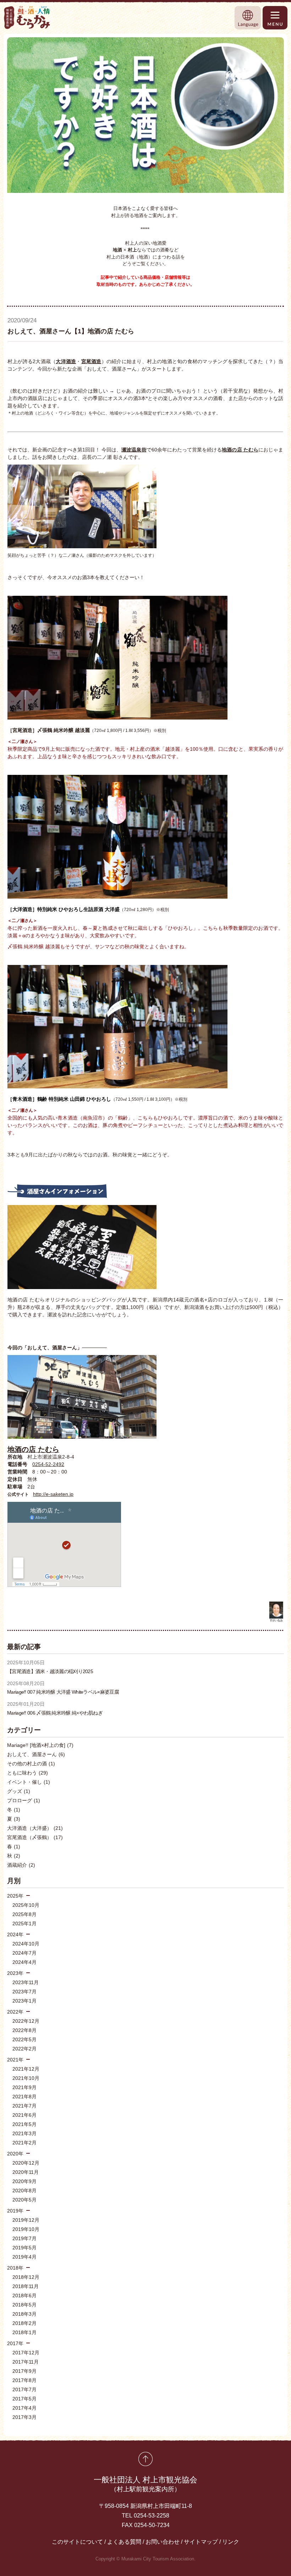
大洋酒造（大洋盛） (35, 1828)
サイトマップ (201, 2542)
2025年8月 (24, 1914)
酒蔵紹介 (21, 1865)
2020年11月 (26, 2172)
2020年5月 (24, 2200)
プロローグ (24, 1800)
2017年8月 (24, 2380)
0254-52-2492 (48, 1464)
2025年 (15, 1896)
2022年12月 (26, 2021)
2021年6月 (24, 2115)
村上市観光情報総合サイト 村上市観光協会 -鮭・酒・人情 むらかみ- (27, 18)
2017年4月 (24, 2408)
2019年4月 (24, 2257)
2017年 (15, 2343)
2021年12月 (26, 2069)
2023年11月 (26, 1982)
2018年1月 (24, 2332)
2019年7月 (24, 2238)
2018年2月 (24, 2323)
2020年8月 (24, 2191)
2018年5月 (24, 2305)
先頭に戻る (145, 2459)
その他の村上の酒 (31, 1764)
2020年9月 (24, 2181)
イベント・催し (29, 1782)
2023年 (15, 1973)
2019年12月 (26, 2220)
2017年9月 (24, 2371)
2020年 (15, 2154)
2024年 (15, 1934)
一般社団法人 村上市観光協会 (145, 2484)
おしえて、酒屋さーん (36, 1754)
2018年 (15, 2268)
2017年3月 (24, 2417)
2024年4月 (24, 1962)
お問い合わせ (163, 2542)
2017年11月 (26, 2362)
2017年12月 (26, 2353)
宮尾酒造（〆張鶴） (35, 1837)
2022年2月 (24, 2049)
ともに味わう (28, 1773)
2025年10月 (26, 1905)
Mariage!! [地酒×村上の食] (40, 1745)
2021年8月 (24, 2097)
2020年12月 (26, 2163)
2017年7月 (24, 2389)
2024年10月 (26, 1944)
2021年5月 (24, 2124)
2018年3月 (24, 2314)
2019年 (15, 2211)
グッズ (19, 1791)
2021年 (15, 2060)
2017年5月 (24, 2399)
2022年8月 (24, 2030)
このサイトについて (77, 2542)
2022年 (15, 2012)
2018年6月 (24, 2295)
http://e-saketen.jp (53, 1494)
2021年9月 (24, 2087)
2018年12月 (26, 2277)
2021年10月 (26, 2078)
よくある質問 (124, 2542)
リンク (231, 2542)
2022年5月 (24, 2039)
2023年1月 (24, 2001)
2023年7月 (24, 1992)
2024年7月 (24, 1953)
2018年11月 (26, 2286)
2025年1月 (24, 1923)
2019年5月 (24, 2248)
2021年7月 (24, 2106)
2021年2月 (24, 2143)
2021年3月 (24, 2133)
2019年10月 (26, 2229)
